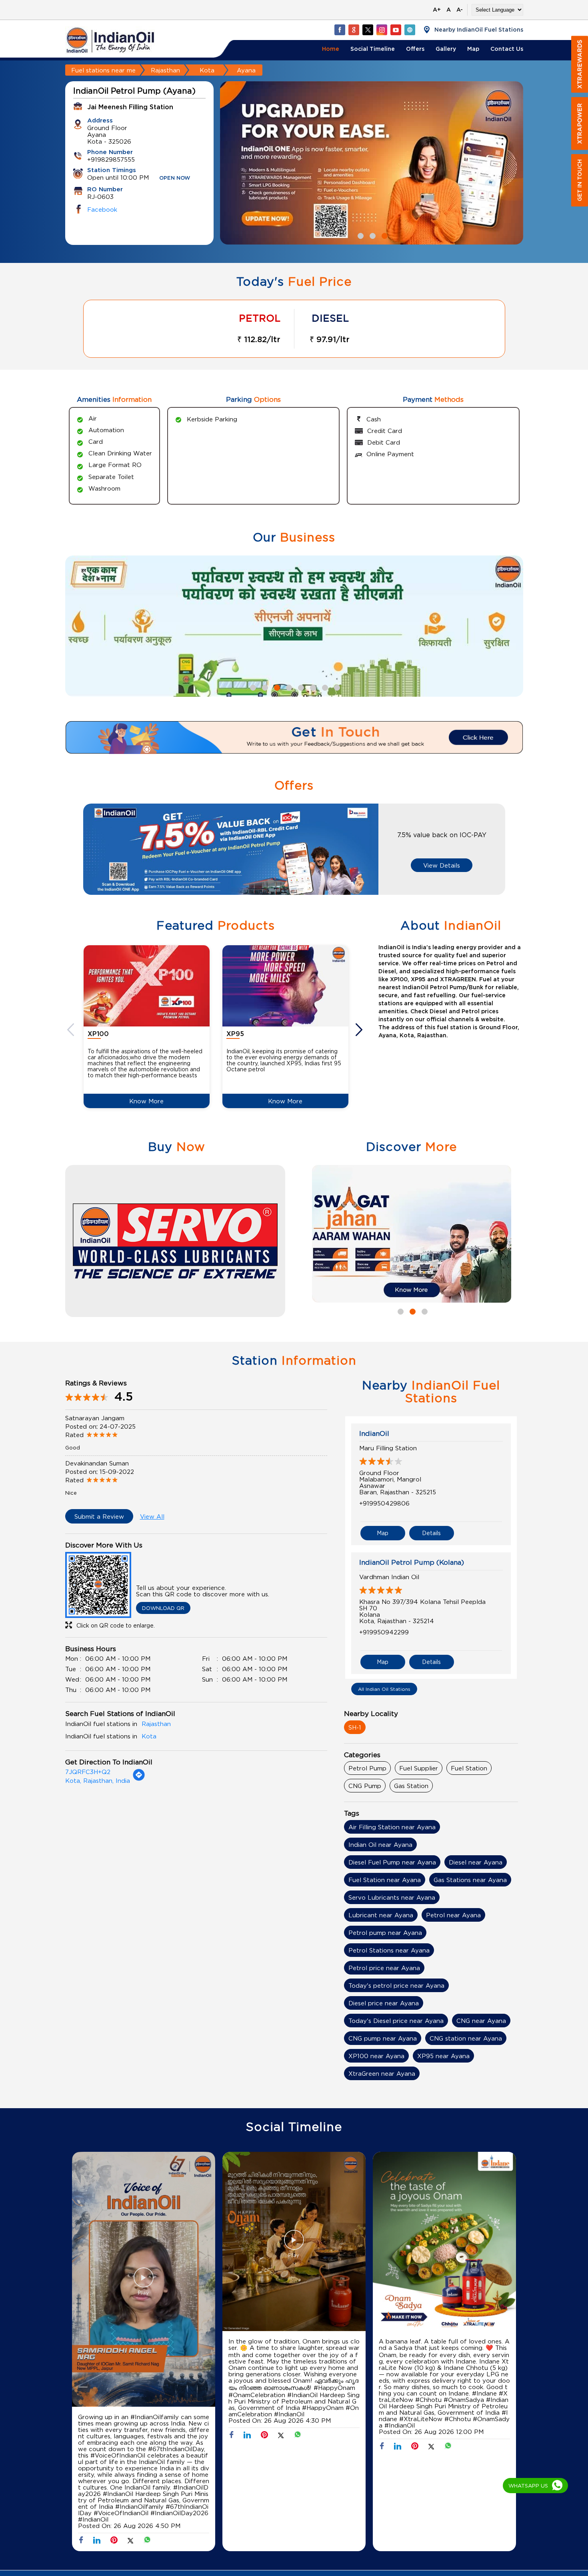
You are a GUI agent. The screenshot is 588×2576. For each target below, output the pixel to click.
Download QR (163, 1608)
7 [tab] (324, 687)
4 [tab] (288, 687)
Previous (72, 1030)
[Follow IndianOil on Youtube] (396, 30)
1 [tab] (360, 235)
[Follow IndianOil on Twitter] (368, 30)
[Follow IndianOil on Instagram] (382, 30)
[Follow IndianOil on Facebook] (340, 30)
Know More (146, 1101)
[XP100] (147, 986)
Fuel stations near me (103, 70)
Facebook (102, 209)
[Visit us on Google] (354, 30)
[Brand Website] (410, 30)
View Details (442, 865)
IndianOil (374, 1433)
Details (431, 1533)
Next (360, 1030)
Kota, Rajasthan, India (98, 1780)
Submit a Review (99, 1516)
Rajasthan (165, 70)
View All (152, 1516)
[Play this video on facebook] (144, 2281)
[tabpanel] (372, 163)
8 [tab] (336, 687)
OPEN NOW (175, 178)
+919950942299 (384, 1632)
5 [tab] (300, 687)
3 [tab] (384, 235)
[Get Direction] (139, 1779)
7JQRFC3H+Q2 (88, 1772)
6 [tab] (312, 687)
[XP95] (285, 986)
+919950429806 (384, 1503)
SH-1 (355, 1727)
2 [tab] (372, 235)
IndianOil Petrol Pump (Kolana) (412, 1562)
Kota (207, 70)
